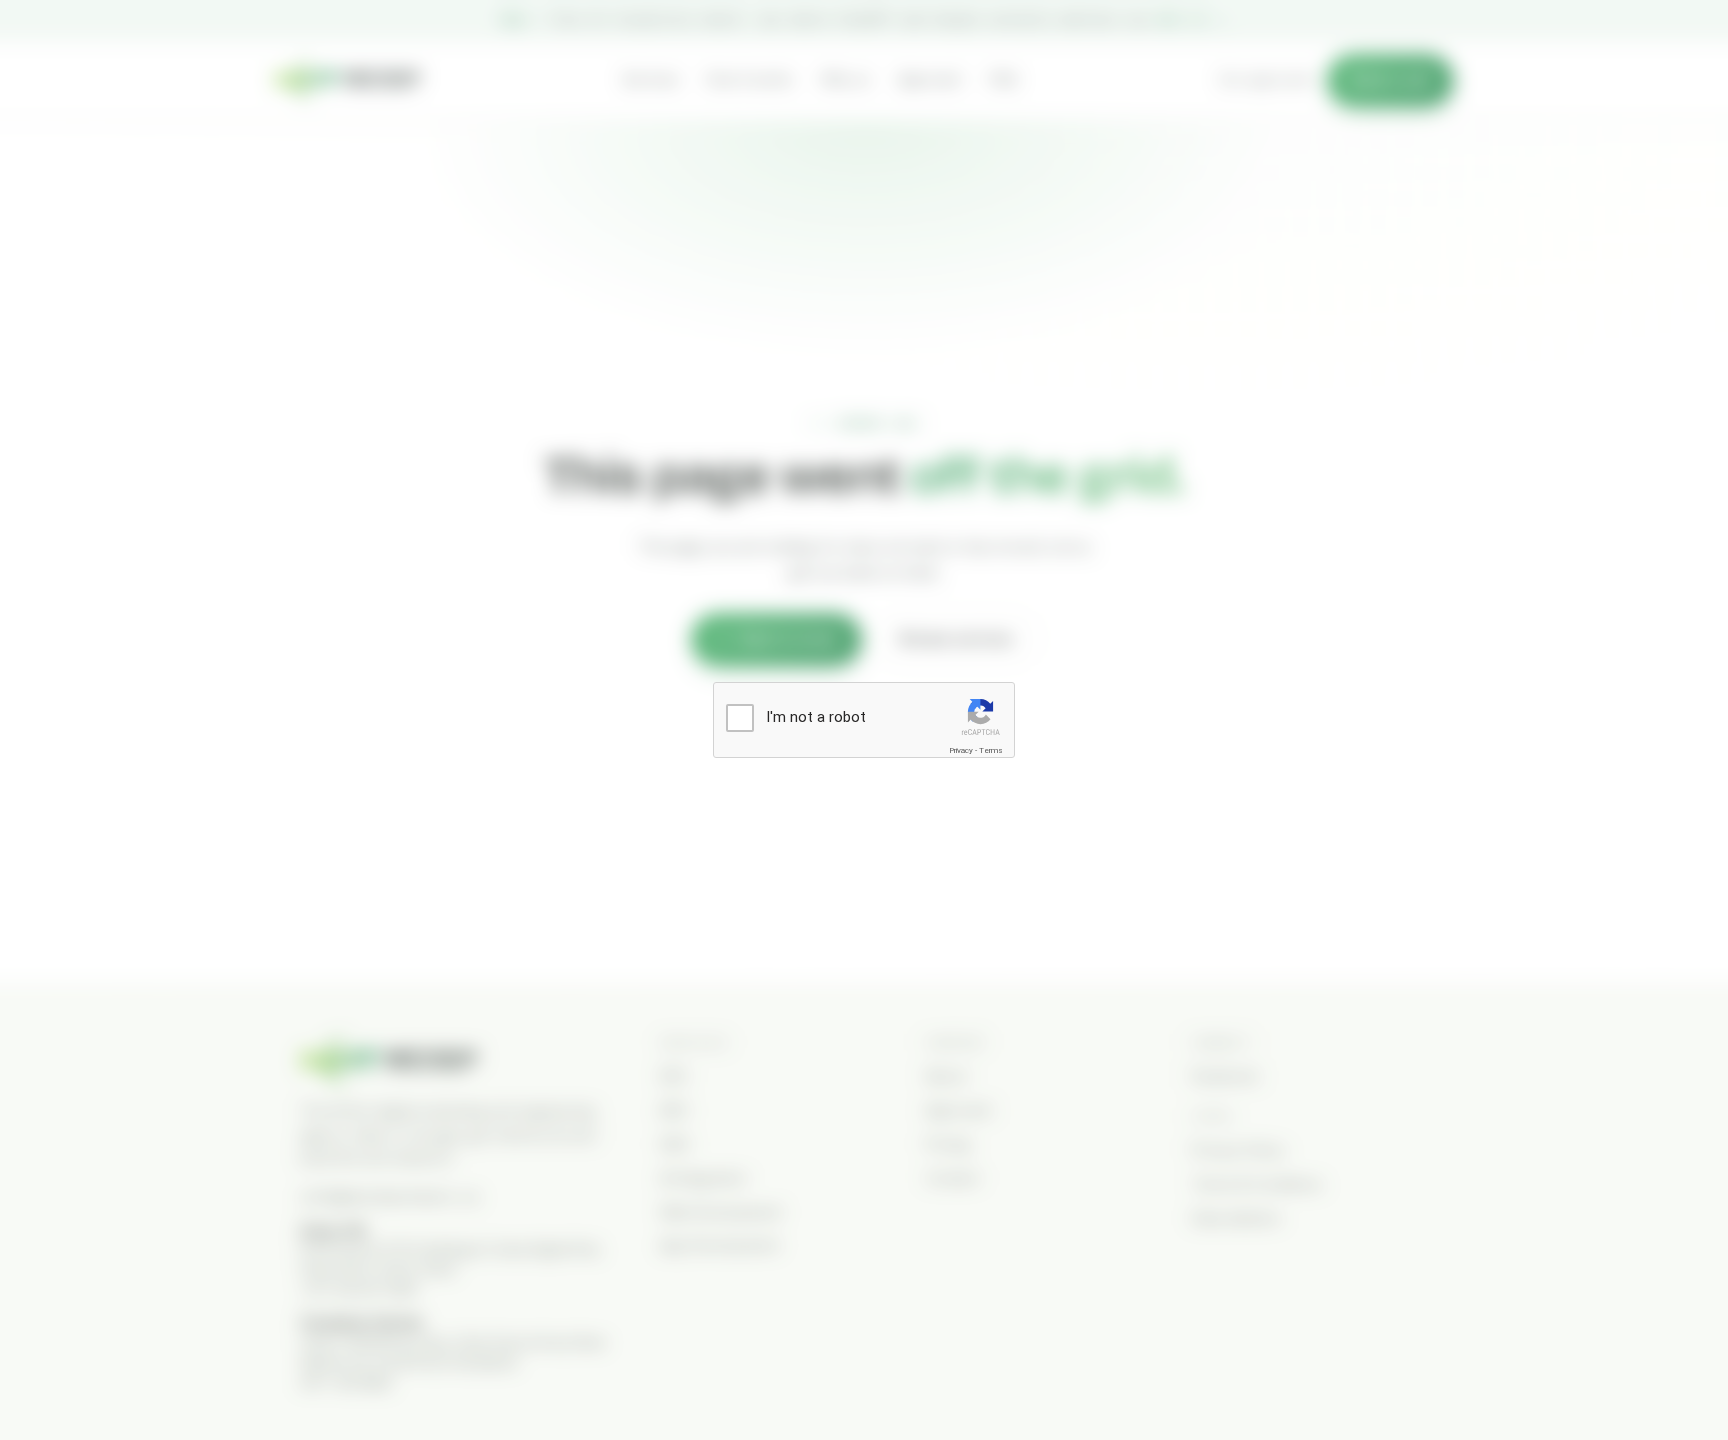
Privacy (961, 750)
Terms (991, 750)
